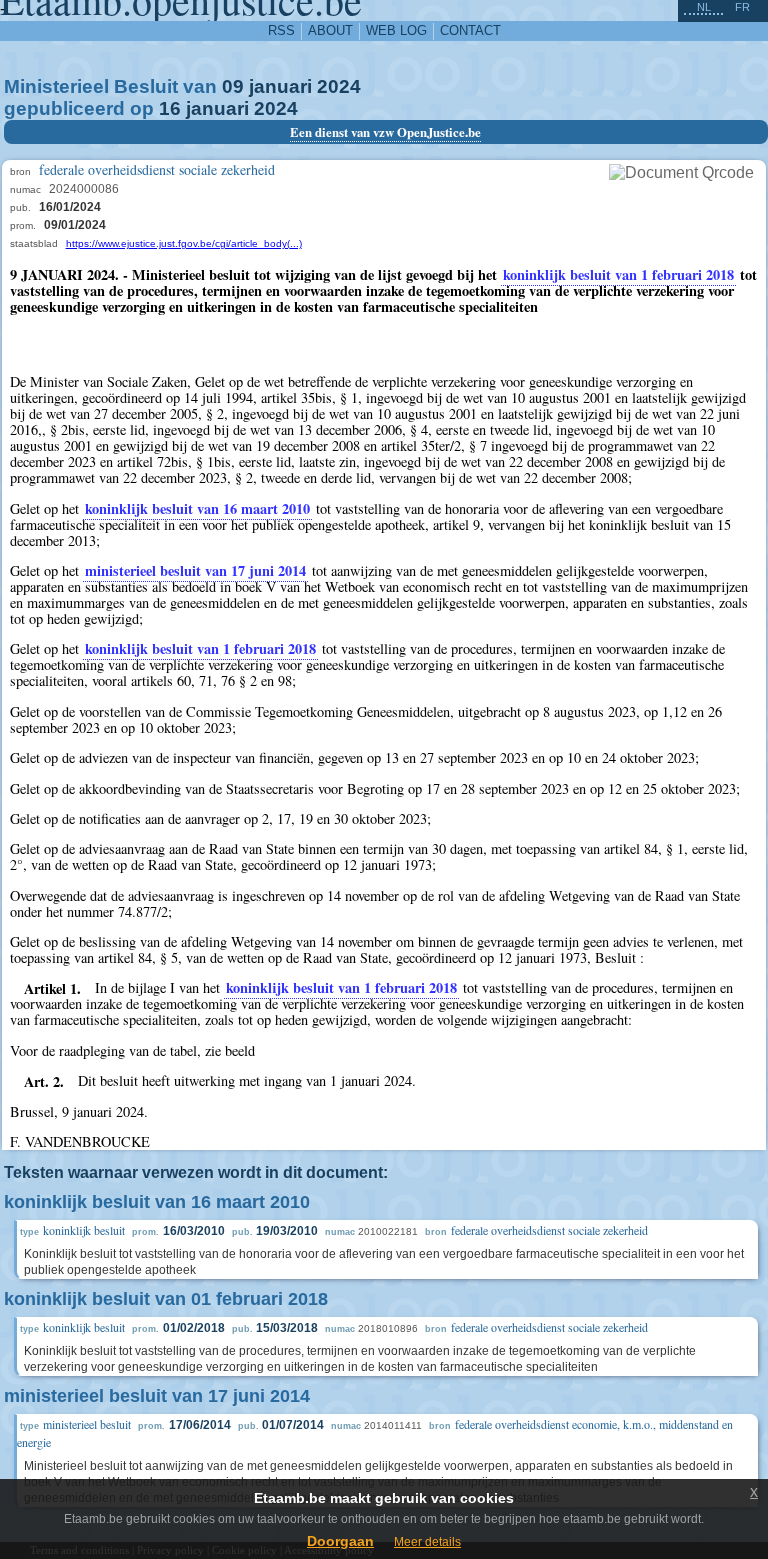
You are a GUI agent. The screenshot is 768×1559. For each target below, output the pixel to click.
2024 (339, 86)
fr (742, 7)
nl (704, 7)
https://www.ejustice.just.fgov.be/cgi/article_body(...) (184, 243)
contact (470, 30)
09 (233, 86)
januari (280, 86)
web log (396, 30)
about (330, 30)
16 (170, 108)
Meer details (427, 1542)
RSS (281, 30)
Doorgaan (340, 1541)
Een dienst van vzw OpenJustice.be (385, 132)
